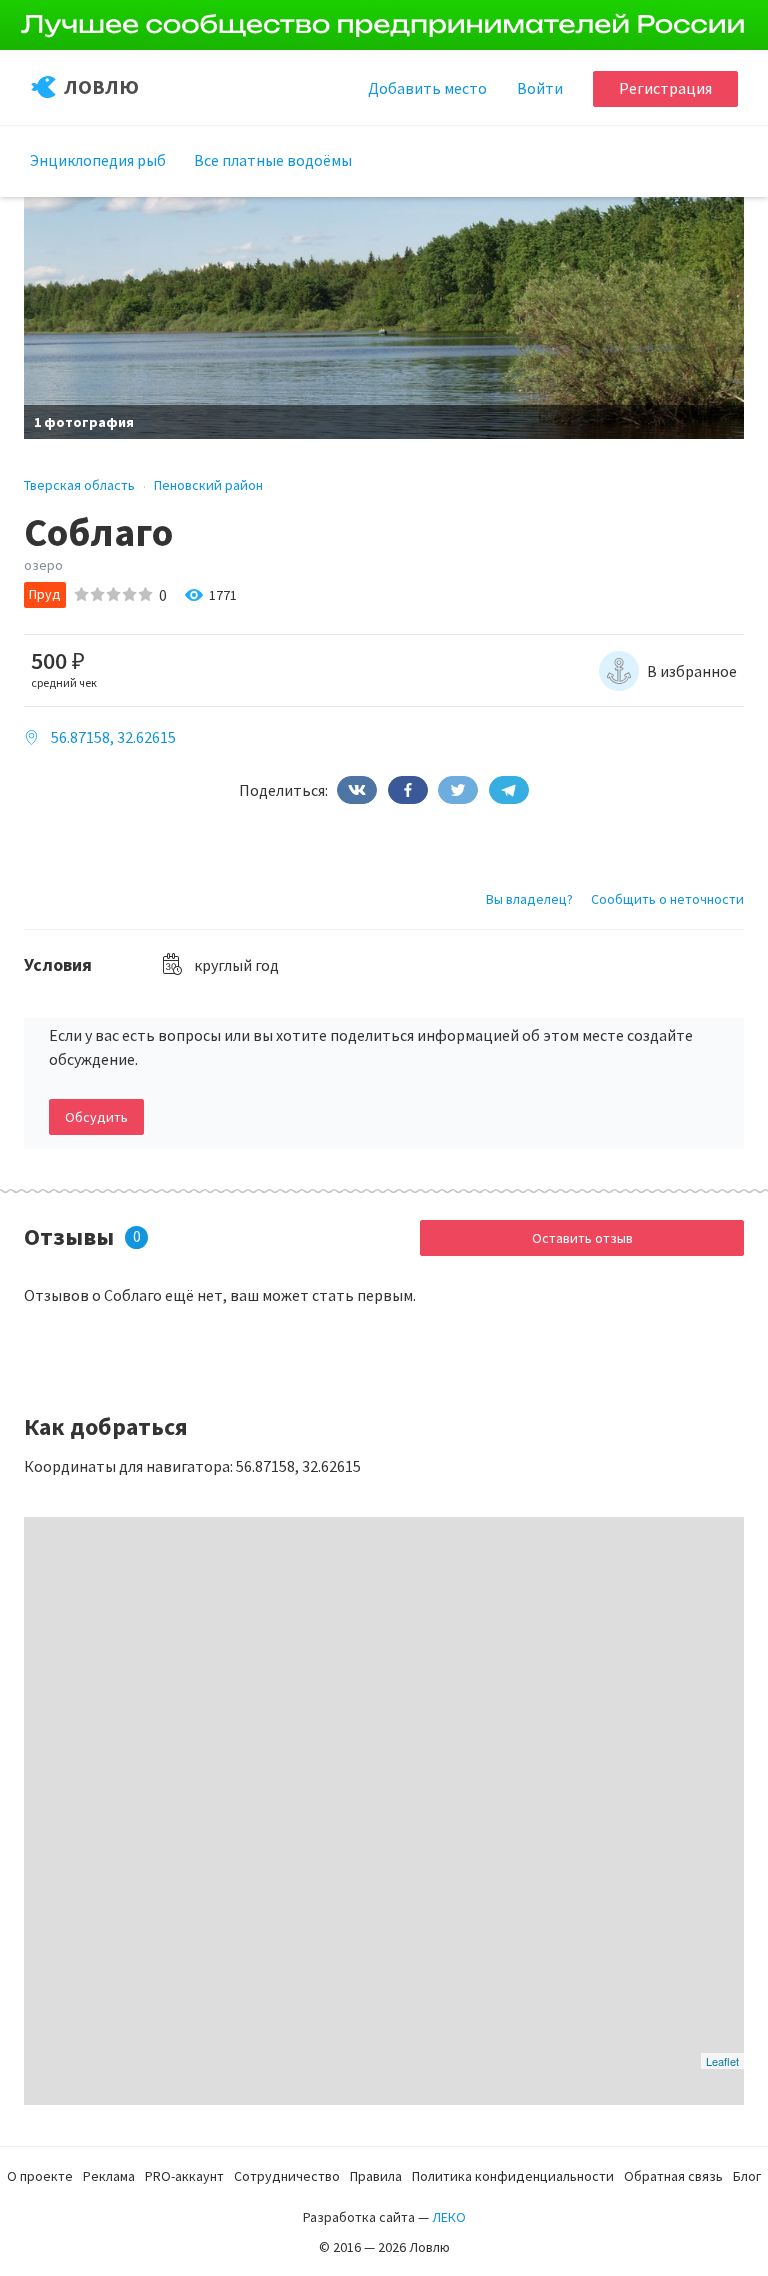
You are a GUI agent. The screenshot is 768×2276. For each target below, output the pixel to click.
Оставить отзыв (582, 1238)
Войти (540, 88)
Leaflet (722, 2061)
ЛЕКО (449, 2217)
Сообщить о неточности (667, 899)
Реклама (109, 2176)
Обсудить (96, 1117)
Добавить (427, 88)
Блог (747, 2176)
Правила (376, 2176)
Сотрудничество (287, 2176)
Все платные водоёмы (273, 160)
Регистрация (665, 88)
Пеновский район (208, 485)
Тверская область (79, 485)
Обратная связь (673, 2176)
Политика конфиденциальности (513, 2176)
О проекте (40, 2176)
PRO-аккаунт (184, 2176)
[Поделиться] (357, 790)
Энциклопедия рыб (98, 160)
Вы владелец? (529, 899)
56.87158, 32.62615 (113, 737)
